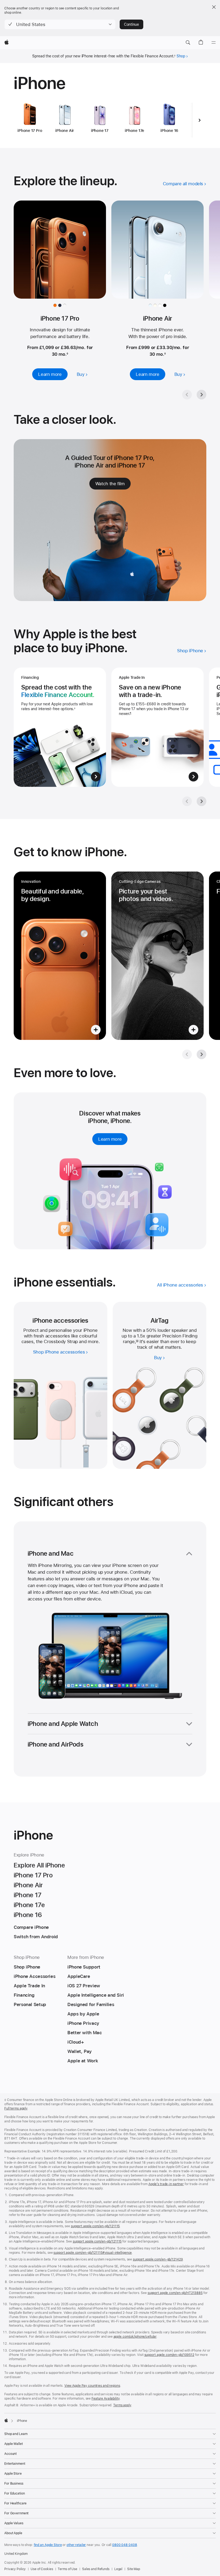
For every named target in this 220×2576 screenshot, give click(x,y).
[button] (60, 24)
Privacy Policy (15, 2569)
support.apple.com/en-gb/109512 (169, 2355)
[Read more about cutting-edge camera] (157, 956)
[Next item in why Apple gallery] (201, 801)
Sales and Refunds (96, 2569)
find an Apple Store (48, 2545)
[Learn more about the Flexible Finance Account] (60, 727)
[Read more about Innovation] (60, 956)
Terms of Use (67, 2569)
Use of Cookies (42, 2569)
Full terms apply (16, 2108)
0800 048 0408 (124, 2545)
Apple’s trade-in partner (166, 2184)
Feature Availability (106, 2399)
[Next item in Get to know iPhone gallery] (201, 1054)
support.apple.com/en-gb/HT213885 (175, 2293)
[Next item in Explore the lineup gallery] (201, 395)
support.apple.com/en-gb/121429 (158, 2259)
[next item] (200, 120)
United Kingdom (16, 2554)
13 (137, 1341)
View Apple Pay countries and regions (92, 2386)
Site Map (134, 2569)
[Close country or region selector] (214, 7)
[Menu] (214, 43)
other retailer (76, 2545)
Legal (118, 2569)
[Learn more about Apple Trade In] (157, 727)
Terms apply (122, 2405)
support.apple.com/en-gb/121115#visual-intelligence (93, 2253)
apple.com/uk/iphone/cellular (135, 2337)
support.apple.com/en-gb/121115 (95, 2226)
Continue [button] (131, 24)
